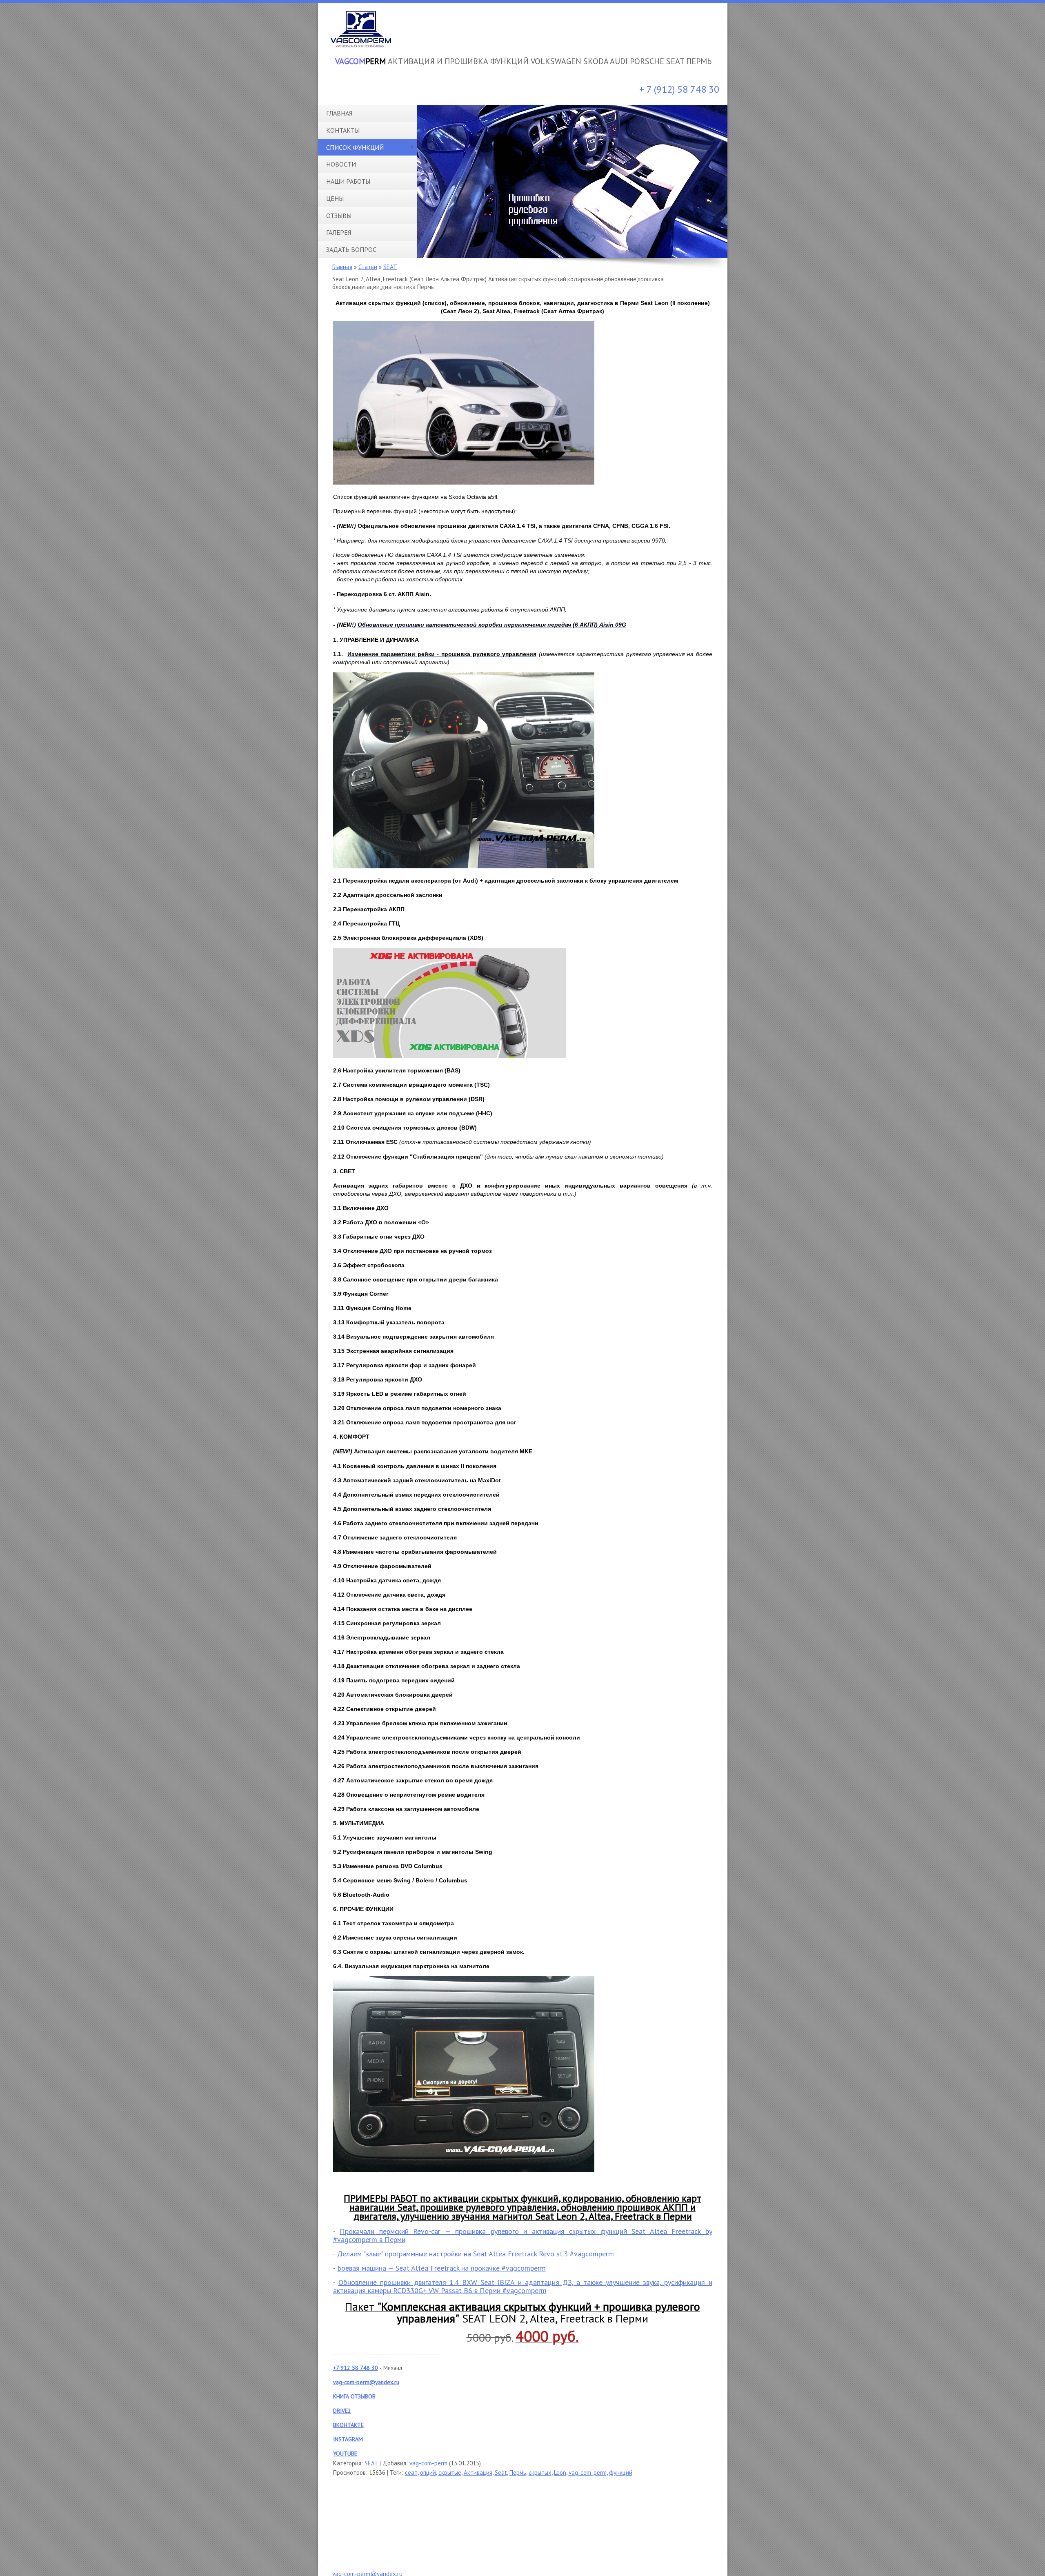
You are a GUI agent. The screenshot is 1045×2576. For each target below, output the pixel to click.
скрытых (540, 2473)
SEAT (390, 267)
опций (428, 2473)
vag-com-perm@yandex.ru (366, 2382)
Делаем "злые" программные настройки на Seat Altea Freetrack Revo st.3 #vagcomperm (476, 2254)
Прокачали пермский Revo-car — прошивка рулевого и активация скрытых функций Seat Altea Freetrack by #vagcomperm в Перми (523, 2235)
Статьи (368, 267)
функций (621, 2473)
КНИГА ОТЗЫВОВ (354, 2396)
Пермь (518, 2473)
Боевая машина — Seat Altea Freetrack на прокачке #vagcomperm (441, 2268)
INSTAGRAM (348, 2439)
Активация (478, 2473)
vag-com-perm (428, 2463)
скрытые (450, 2473)
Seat (501, 2473)
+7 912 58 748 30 (356, 2368)
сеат (411, 2473)
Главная (342, 267)
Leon (560, 2473)
